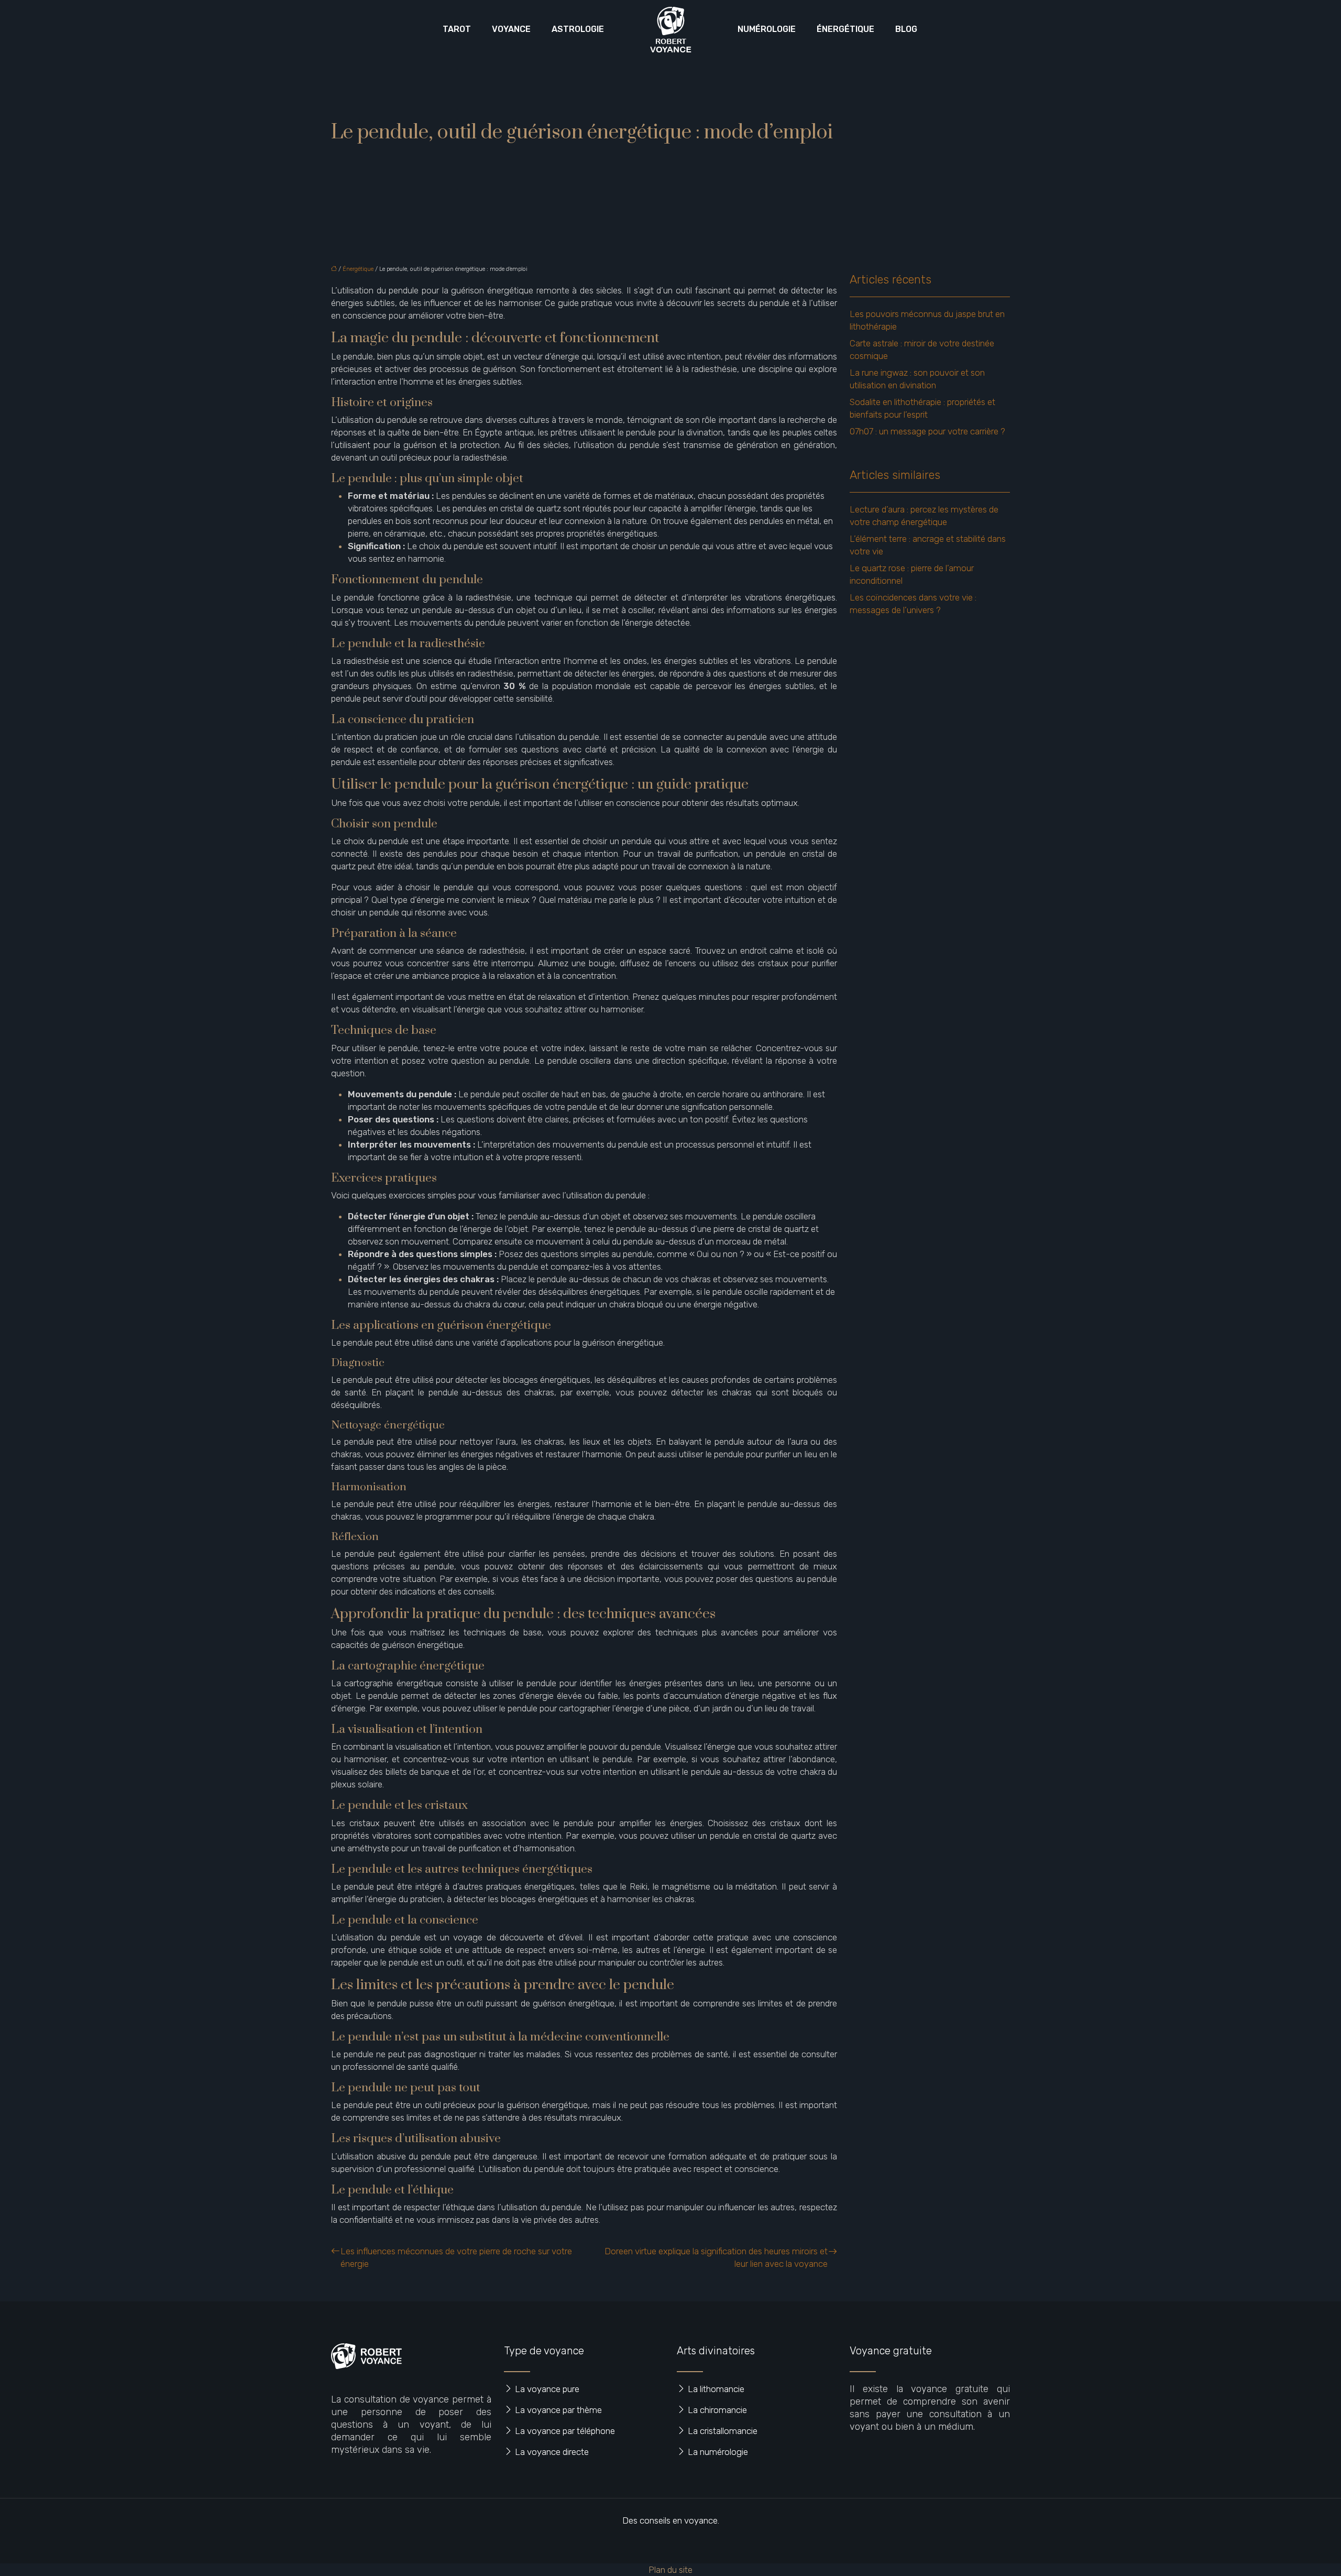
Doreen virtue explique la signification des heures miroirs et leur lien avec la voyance (716, 2257)
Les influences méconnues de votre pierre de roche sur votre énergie (456, 2257)
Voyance (511, 29)
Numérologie (767, 29)
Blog (906, 29)
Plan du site (670, 2570)
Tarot (457, 29)
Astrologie (578, 29)
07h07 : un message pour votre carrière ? (927, 431)
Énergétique (845, 29)
